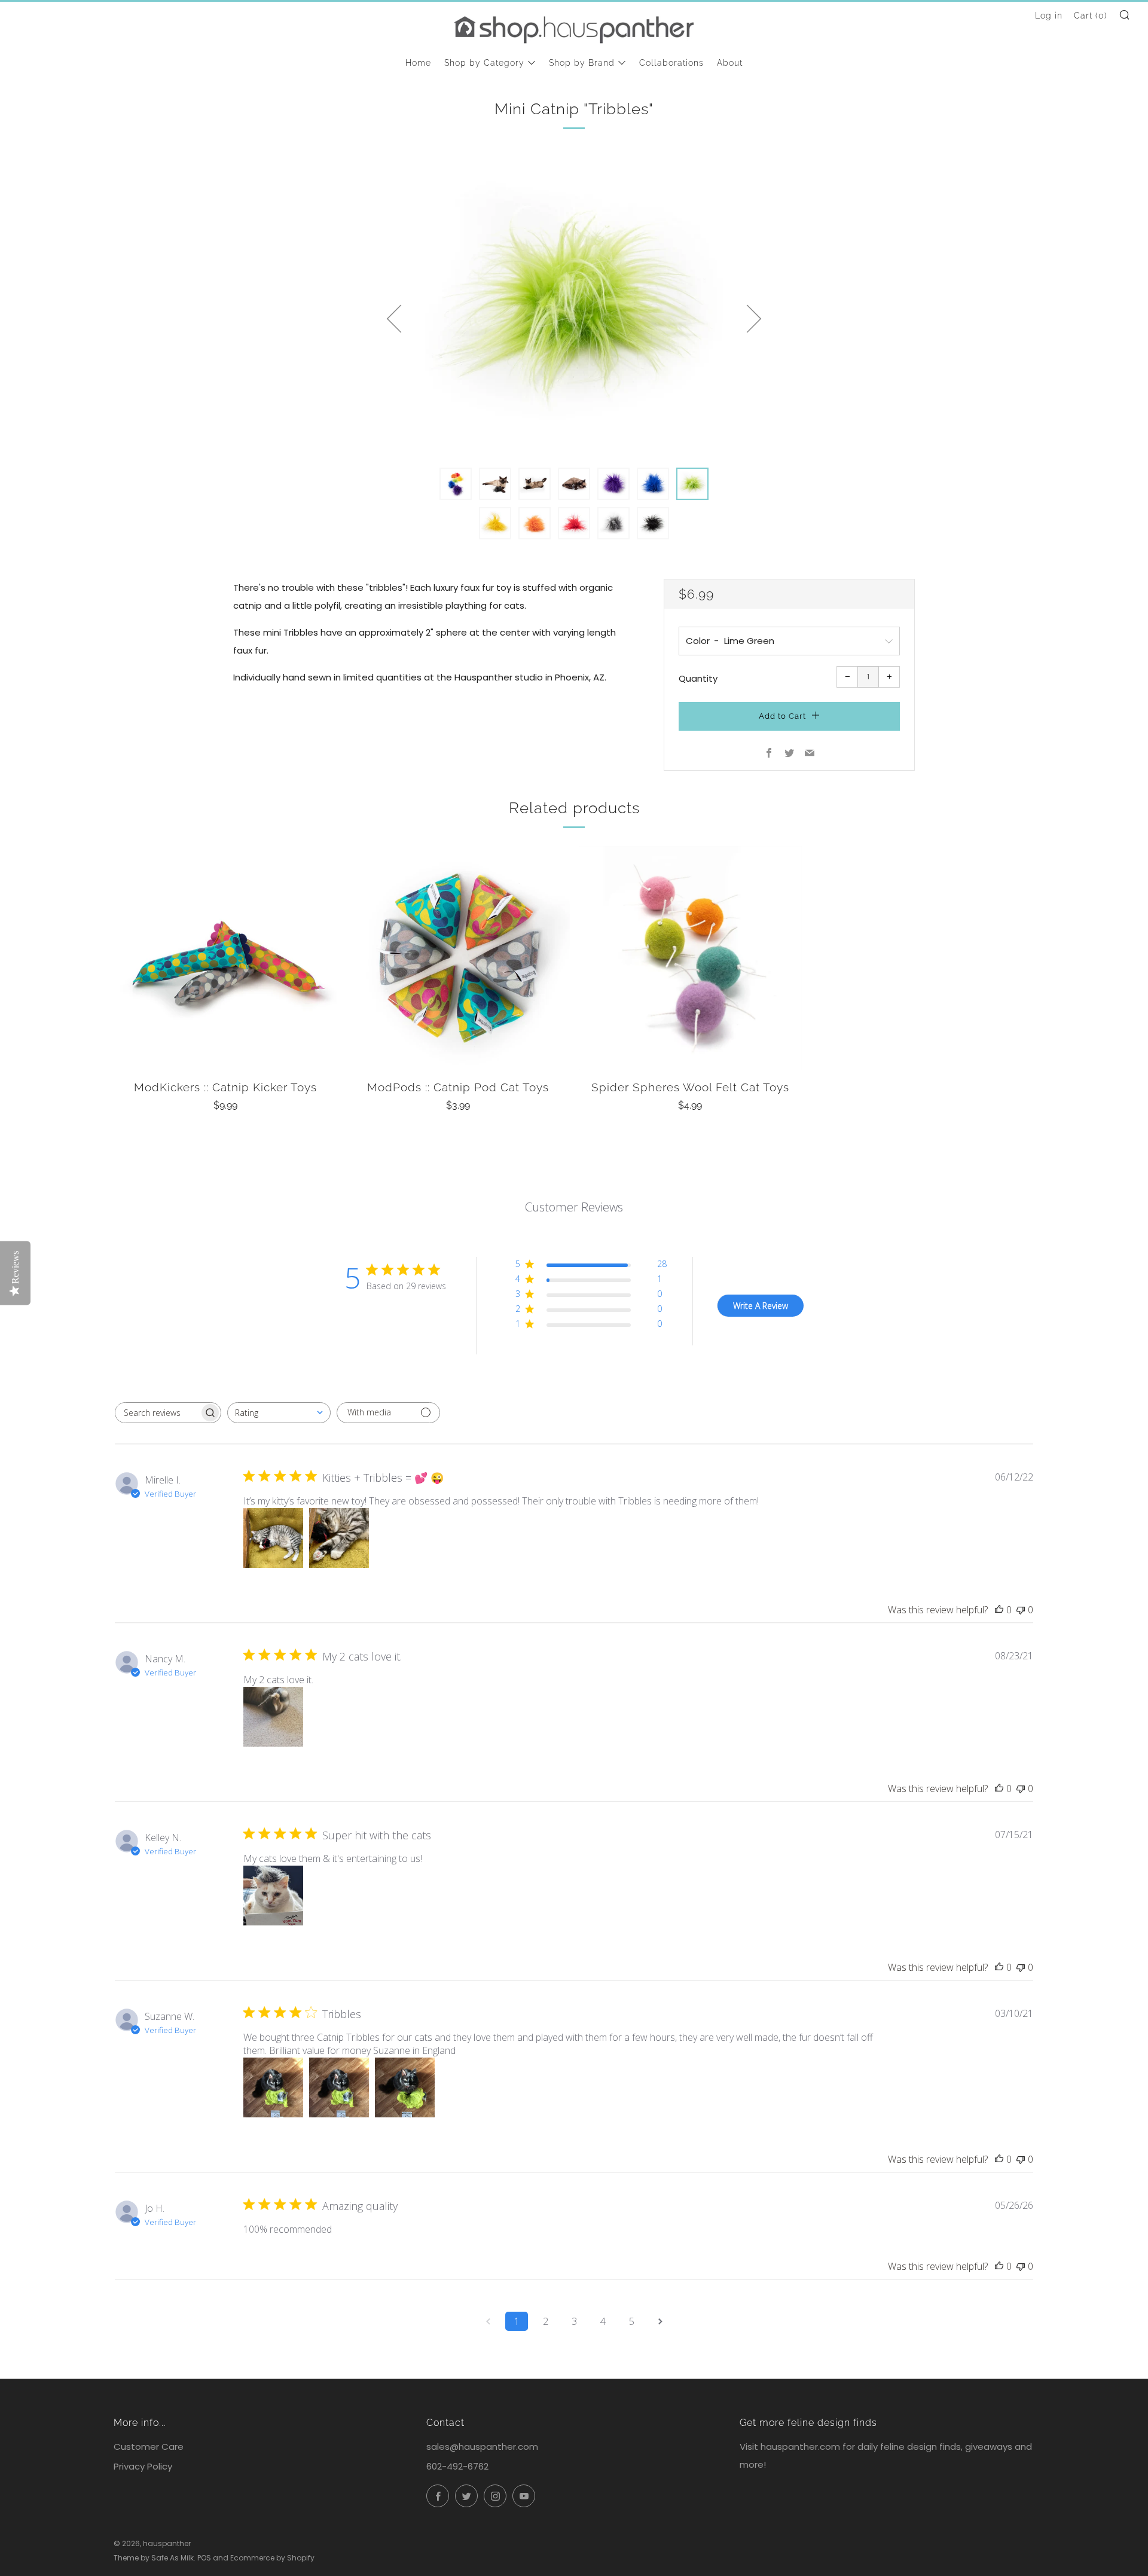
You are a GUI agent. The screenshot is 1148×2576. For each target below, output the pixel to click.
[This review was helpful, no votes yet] (999, 1610)
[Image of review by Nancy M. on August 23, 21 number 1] (273, 1717)
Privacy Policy (143, 2466)
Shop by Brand (582, 63)
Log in (1049, 16)
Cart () (1091, 16)
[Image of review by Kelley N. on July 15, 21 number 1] (273, 1896)
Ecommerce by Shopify (272, 2558)
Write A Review (761, 1306)
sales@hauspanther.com (482, 2447)
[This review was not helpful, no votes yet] (1021, 1610)
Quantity (698, 678)
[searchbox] (157, 1413)
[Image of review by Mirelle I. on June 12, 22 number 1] (273, 1538)
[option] (574, 304)
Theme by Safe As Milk (154, 2558)
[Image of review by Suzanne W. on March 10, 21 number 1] (273, 2087)
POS (204, 2558)
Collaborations (671, 63)
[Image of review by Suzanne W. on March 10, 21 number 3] (405, 2087)
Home (418, 63)
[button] (456, 484)
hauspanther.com (800, 2447)
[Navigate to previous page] (488, 2321)
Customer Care (149, 2447)
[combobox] (279, 1413)
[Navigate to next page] (660, 2321)
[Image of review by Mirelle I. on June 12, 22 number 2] (339, 1538)
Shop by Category (484, 63)
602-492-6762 (457, 2466)
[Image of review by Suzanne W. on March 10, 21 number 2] (339, 2087)
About (730, 63)
